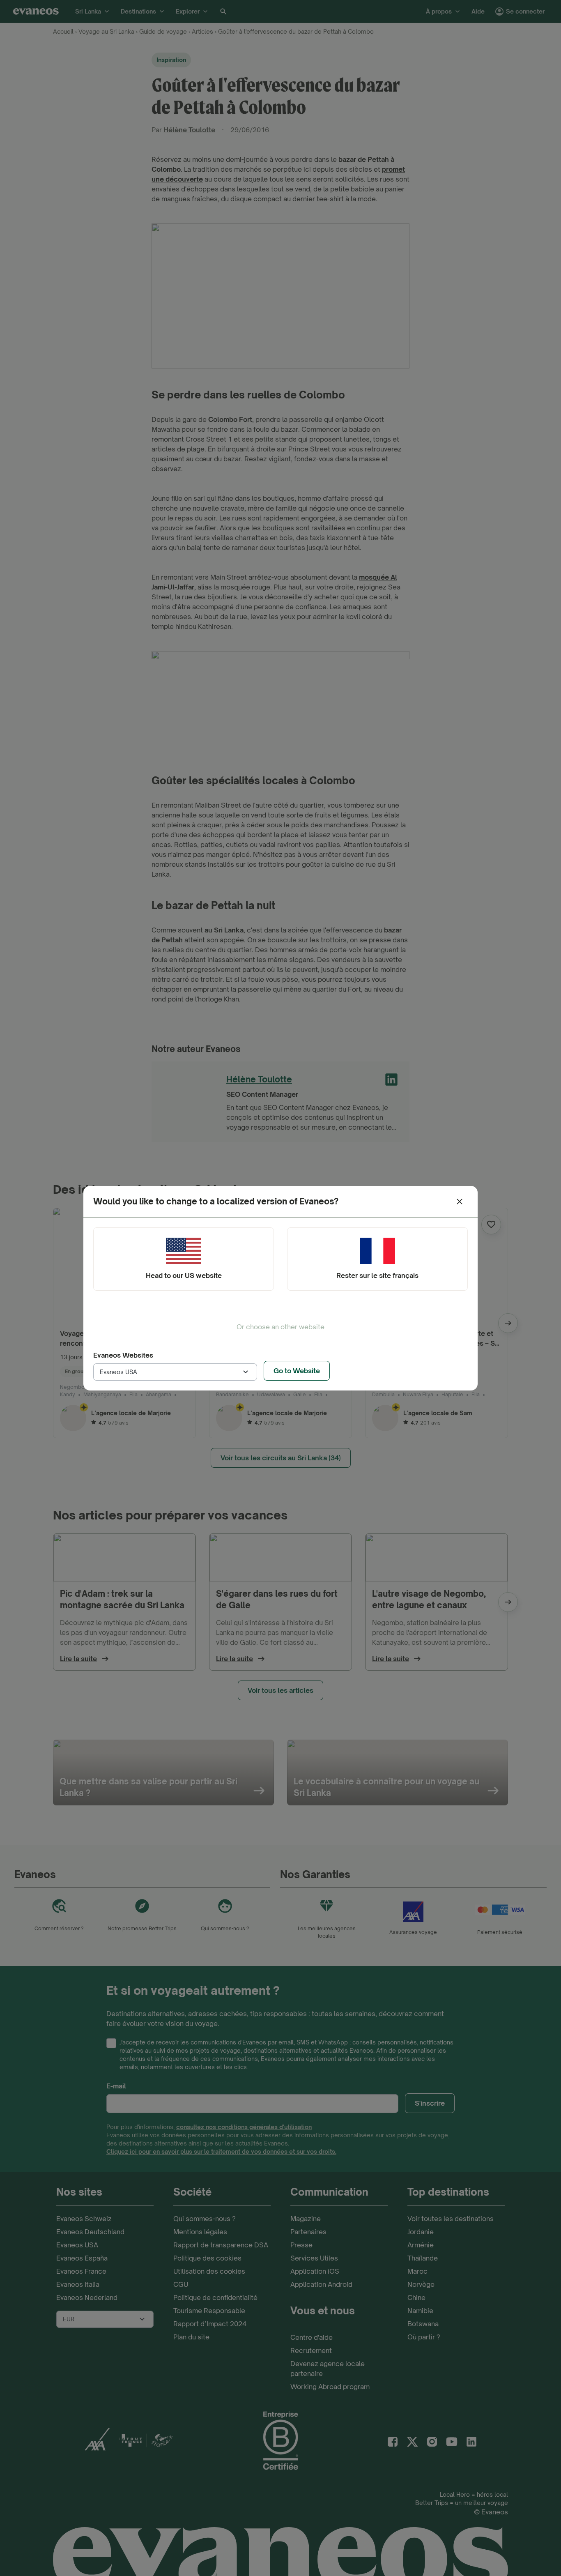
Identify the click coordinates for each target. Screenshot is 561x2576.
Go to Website (297, 1371)
